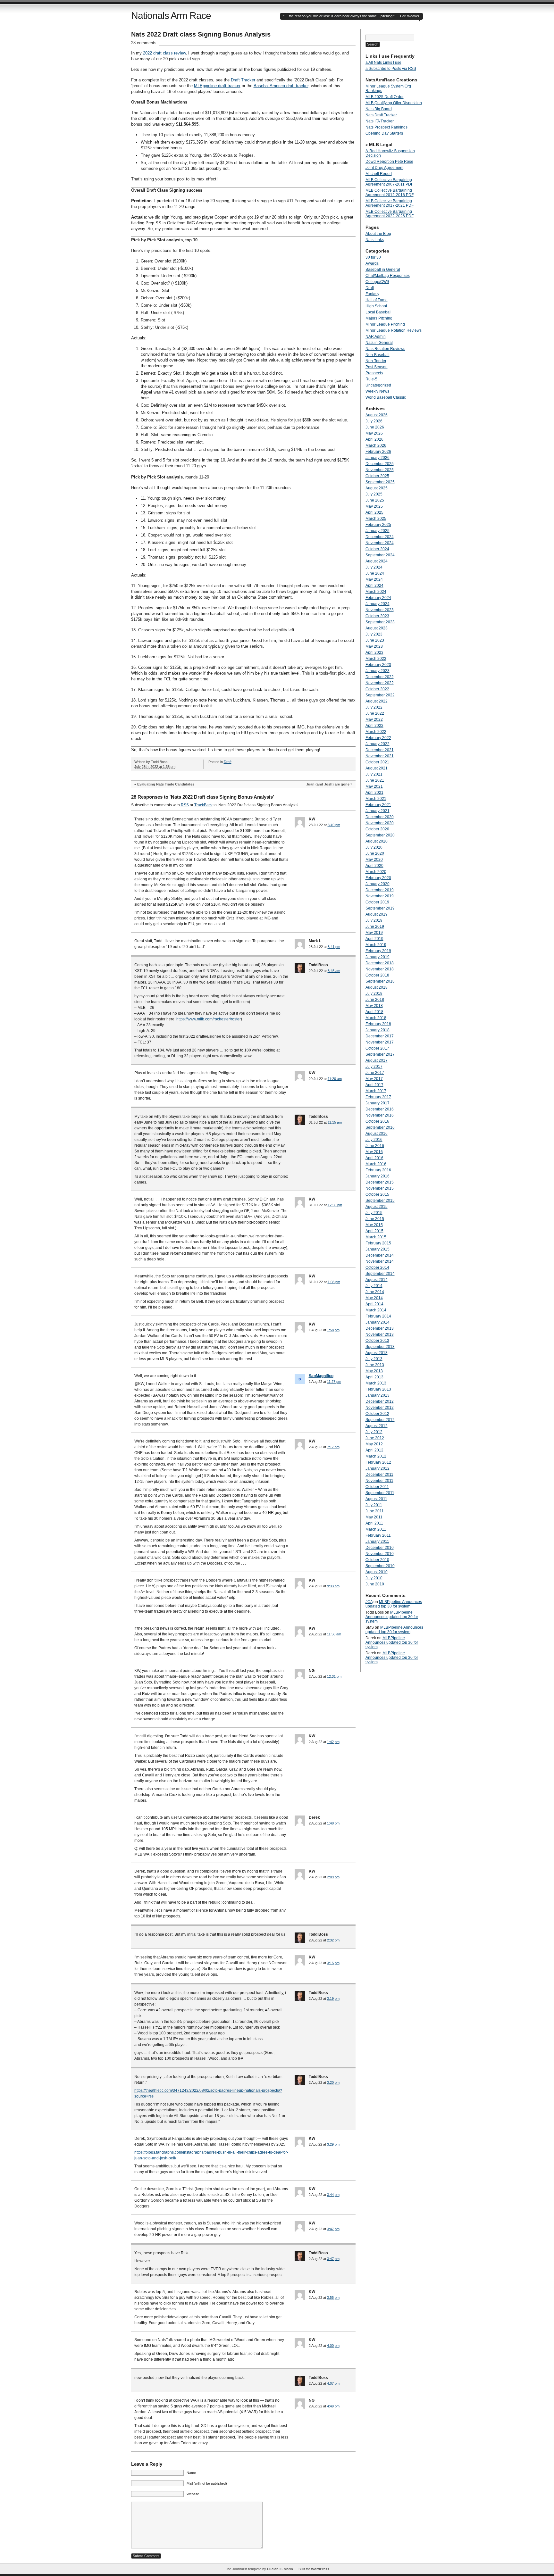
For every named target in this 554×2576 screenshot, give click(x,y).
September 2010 (380, 1566)
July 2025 (374, 494)
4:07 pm (333, 2383)
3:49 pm (334, 825)
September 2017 (380, 1054)
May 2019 (374, 933)
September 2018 (380, 981)
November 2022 (380, 683)
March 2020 (376, 872)
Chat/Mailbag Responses (388, 276)
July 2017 (374, 1067)
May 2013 (374, 1371)
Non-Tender (376, 361)
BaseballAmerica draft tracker (281, 86)
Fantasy (372, 294)
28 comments (144, 43)
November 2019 (380, 896)
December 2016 (380, 1109)
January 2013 (378, 1395)
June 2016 (375, 1146)
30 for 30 (373, 257)
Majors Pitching (379, 318)
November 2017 (380, 1042)
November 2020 (380, 823)
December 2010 (380, 1548)
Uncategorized (378, 385)
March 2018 (376, 1018)
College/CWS (377, 282)
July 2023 (374, 634)
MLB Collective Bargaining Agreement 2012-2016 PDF (390, 193)
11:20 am (335, 1079)
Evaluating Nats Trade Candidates (166, 784)
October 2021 (377, 762)
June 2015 (375, 1219)
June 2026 (375, 427)
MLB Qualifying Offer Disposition (394, 103)
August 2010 (377, 1572)
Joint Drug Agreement (384, 168)
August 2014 (377, 1280)
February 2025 (378, 525)
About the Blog (378, 234)
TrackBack (203, 805)
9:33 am (333, 1586)
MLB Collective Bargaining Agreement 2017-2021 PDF (390, 203)
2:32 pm (333, 1940)
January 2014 (378, 1322)
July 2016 (374, 1140)
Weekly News (377, 391)
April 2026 (374, 439)
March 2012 (376, 1456)
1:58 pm (333, 1330)
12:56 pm (335, 1205)
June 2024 (375, 573)
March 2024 (376, 592)
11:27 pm (334, 1382)
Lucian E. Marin (280, 2569)
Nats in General (379, 343)
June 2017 (375, 1073)
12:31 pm (334, 1676)
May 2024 (374, 579)
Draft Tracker (243, 80)
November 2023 (380, 610)
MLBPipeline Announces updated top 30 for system (394, 1604)
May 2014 (374, 1298)
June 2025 (375, 500)
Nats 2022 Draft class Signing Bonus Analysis (201, 34)
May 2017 (374, 1079)
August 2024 (377, 561)
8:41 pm (334, 947)
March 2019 (376, 945)
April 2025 (374, 512)
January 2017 (378, 1103)
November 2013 (380, 1334)
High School (376, 306)
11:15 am (335, 1122)
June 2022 (375, 713)
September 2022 (380, 695)
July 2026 (374, 421)
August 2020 (377, 841)
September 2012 (380, 1420)
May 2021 (374, 786)
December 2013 (380, 1328)
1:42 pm (333, 1742)
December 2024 (380, 537)
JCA (369, 1602)
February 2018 (378, 1024)
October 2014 (377, 1267)
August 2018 (377, 987)
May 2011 (374, 1517)
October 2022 (377, 689)
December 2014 (380, 1255)
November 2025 (380, 470)
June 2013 (375, 1365)
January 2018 (378, 1030)
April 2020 (374, 866)
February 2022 (378, 738)
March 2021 (376, 799)
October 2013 (377, 1341)
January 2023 (378, 671)
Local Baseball (378, 312)
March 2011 (376, 1529)
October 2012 (377, 1414)
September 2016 (380, 1127)
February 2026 (378, 452)
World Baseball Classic (386, 397)
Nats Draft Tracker (381, 115)
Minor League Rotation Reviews (394, 330)
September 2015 (380, 1201)
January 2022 (378, 744)
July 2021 (374, 774)
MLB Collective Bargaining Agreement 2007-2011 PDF (389, 182)
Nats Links (375, 240)
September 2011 (380, 1493)
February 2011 (378, 1535)
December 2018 (380, 963)
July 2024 (374, 567)
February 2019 (378, 951)
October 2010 (377, 1560)
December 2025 (380, 464)
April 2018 (374, 1012)
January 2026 (378, 458)
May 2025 (374, 506)
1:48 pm (333, 1823)
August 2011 (376, 1499)
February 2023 (378, 665)
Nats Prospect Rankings (386, 127)
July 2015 (374, 1213)
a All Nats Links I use (383, 62)
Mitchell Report (379, 174)
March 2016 (376, 1164)
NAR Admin (376, 337)
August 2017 (377, 1060)
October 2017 (377, 1048)
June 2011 (375, 1511)
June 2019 (375, 927)
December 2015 (380, 1182)
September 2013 (380, 1347)
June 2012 (375, 1438)
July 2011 (374, 1505)
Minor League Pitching (385, 324)
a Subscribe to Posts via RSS (391, 69)
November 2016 (380, 1115)
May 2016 (374, 1152)
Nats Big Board (379, 109)
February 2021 (378, 805)
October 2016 (377, 1121)
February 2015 (378, 1243)
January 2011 (377, 1541)
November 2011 (379, 1481)
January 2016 (378, 1176)
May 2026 (374, 433)
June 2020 (375, 853)
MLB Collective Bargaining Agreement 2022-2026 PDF (390, 214)
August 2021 (377, 768)
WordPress (320, 2569)
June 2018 (375, 1000)
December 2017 (380, 1036)
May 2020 (374, 860)
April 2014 (374, 1304)
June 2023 (375, 640)
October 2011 (377, 1487)
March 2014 (376, 1310)
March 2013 (376, 1383)
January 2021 (378, 811)
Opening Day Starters (384, 133)
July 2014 (374, 1286)
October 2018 (377, 975)
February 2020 (378, 878)
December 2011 (379, 1475)
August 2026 (377, 415)
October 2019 (377, 902)
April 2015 (374, 1231)
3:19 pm (333, 1998)
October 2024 (377, 549)
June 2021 (375, 780)
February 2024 (378, 598)
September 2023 (380, 622)
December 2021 (380, 750)
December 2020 (380, 817)
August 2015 (377, 1207)
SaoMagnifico (321, 1376)
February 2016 (378, 1170)
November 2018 (380, 969)
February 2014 (378, 1316)
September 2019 (380, 908)
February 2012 (378, 1462)
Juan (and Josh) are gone (328, 784)
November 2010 (380, 1554)
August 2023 (377, 628)
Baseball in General (383, 270)
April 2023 (374, 652)
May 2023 (374, 646)
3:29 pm (333, 2144)
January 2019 (378, 957)
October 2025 (377, 476)
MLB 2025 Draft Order (385, 97)
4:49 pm (333, 2406)
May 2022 (374, 719)
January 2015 (378, 1249)
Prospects (374, 373)
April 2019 (374, 939)
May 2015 (374, 1225)
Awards (372, 263)
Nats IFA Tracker (380, 121)
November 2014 (380, 1261)
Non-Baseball (378, 355)
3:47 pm (333, 2229)
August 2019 (377, 914)
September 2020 (380, 835)
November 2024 (380, 543)
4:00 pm (333, 2346)
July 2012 (374, 1432)
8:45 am (334, 971)
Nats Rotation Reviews (385, 349)
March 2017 (376, 1091)
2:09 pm (333, 1877)
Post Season (377, 367)
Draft (228, 762)
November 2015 (380, 1188)
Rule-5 (371, 379)
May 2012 (374, 1444)
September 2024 (380, 555)
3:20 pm (333, 2082)
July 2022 (374, 707)
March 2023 (376, 659)
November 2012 (380, 1408)
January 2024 (378, 604)
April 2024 (374, 586)
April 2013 (374, 1377)
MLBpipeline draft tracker (217, 86)
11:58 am (334, 1634)
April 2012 (374, 1450)
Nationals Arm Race (171, 16)
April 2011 (374, 1523)
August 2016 (377, 1134)
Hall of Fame (377, 300)
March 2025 (376, 519)
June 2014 (375, 1292)
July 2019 (374, 920)
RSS (185, 805)
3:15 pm (333, 1963)
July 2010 (374, 1578)
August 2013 (377, 1353)
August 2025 (377, 488)
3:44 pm (333, 2195)
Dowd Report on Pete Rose (389, 162)
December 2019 (380, 890)
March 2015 (376, 1237)
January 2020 (378, 884)
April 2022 (374, 726)
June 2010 (375, 1584)
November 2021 (380, 756)
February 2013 (378, 1389)
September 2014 (380, 1274)
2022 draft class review (164, 53)
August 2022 (377, 701)
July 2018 (374, 993)
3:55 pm (333, 2298)
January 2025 (378, 531)
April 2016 (374, 1158)
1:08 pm (334, 1282)
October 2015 (377, 1194)
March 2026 (376, 445)
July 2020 (374, 847)
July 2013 (374, 1359)
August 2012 (377, 1426)
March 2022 (376, 732)
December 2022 (380, 677)
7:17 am (333, 1447)
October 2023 (377, 616)
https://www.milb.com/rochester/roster (209, 1019)
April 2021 (374, 793)
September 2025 (380, 482)
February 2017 (378, 1097)
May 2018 (374, 1006)
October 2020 (377, 829)
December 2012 (380, 1401)
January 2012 (378, 1468)
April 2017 (374, 1085)
